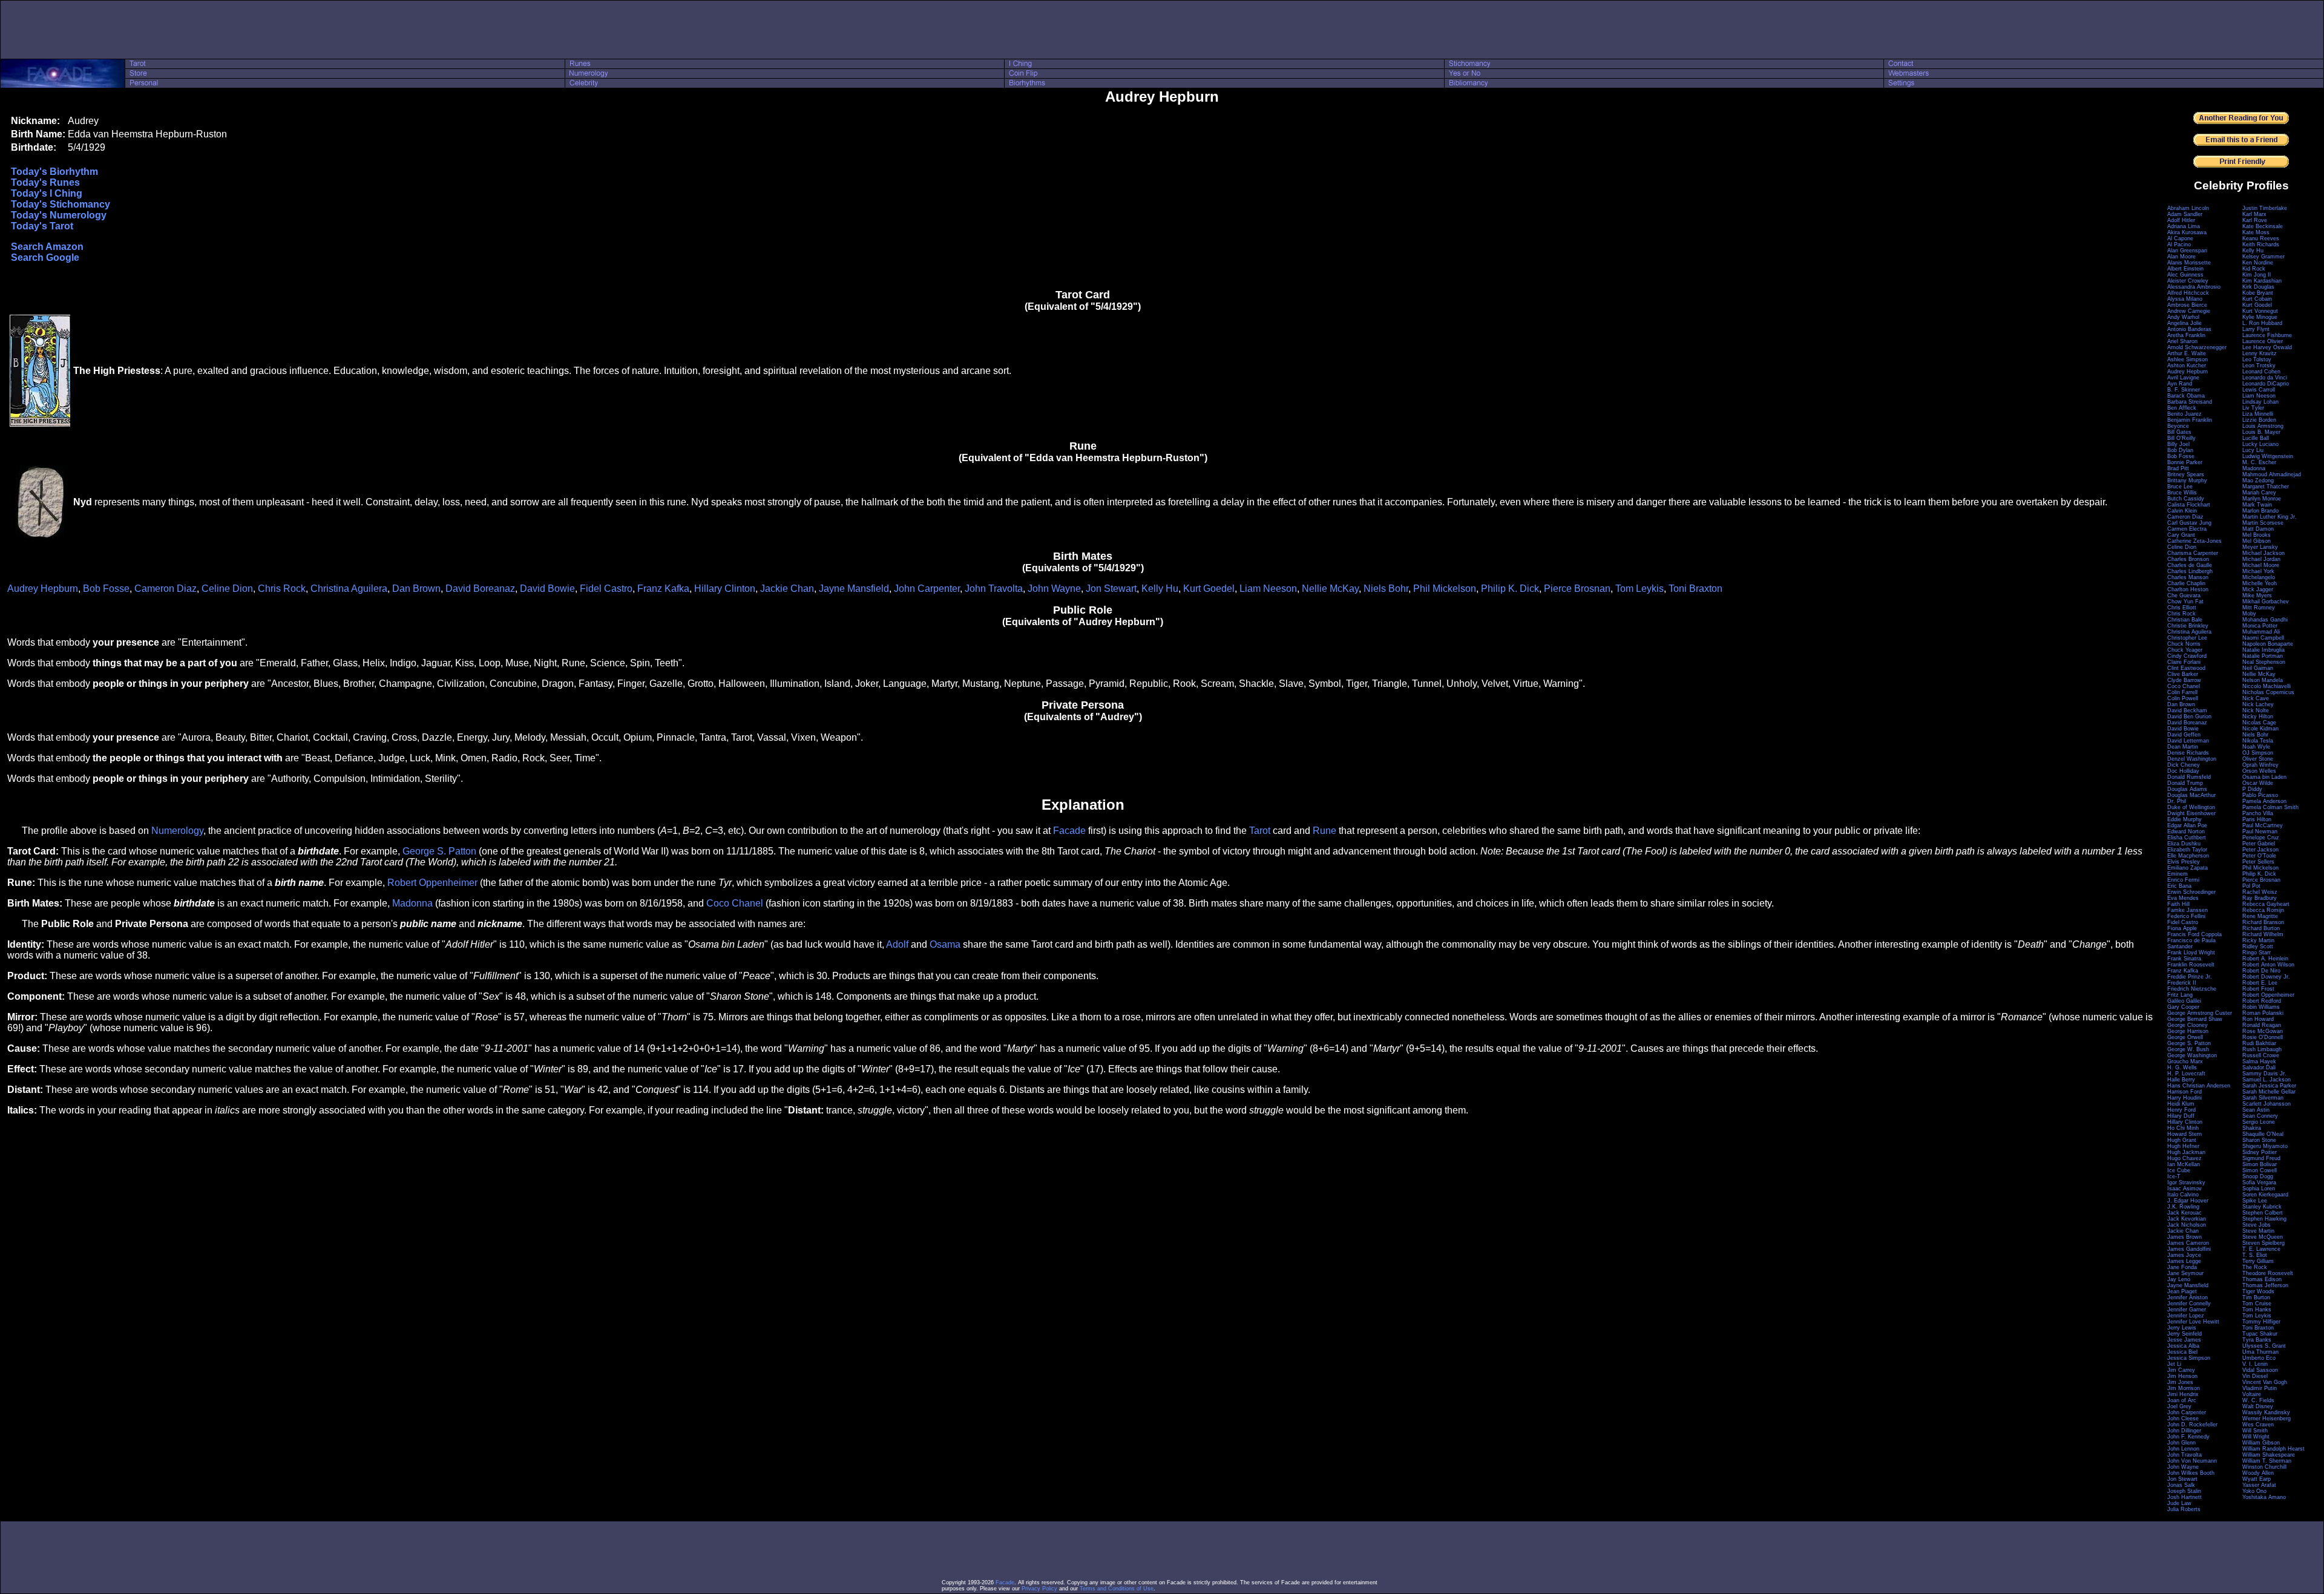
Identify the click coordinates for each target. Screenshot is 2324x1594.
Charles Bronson (2188, 559)
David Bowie (547, 589)
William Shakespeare (2269, 1455)
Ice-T (2174, 1176)
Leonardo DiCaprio (2266, 384)
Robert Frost (2258, 989)
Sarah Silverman (2263, 1098)
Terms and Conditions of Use (1117, 1589)
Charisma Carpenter (2193, 553)
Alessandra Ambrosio (2194, 287)
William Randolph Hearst (2273, 1449)
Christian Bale (2185, 620)
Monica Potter (2260, 626)
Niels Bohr (1386, 589)
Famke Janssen (2188, 910)
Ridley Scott (2258, 946)
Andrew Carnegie (2189, 311)
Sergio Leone (2259, 1122)
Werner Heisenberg (2267, 1419)
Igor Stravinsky (2186, 1182)
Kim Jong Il (2257, 275)
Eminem (2178, 874)
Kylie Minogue (2260, 317)
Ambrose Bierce (2187, 305)
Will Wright (2256, 1437)
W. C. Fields (2258, 1400)
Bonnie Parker (2185, 462)
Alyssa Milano (2185, 299)
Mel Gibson (2257, 541)
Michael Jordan (2261, 559)
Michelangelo (2259, 577)
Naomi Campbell (2263, 638)
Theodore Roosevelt (2268, 1273)
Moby (2249, 614)
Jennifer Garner (2187, 1310)
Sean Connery (2260, 1116)
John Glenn (2181, 1443)
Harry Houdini (2184, 1098)
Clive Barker (2183, 674)
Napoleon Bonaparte (2268, 644)
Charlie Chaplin (2186, 583)
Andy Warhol (2183, 317)
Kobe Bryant (2258, 293)
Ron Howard (2258, 1019)
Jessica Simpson (2189, 1358)
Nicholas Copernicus (2268, 692)
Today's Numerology (59, 215)
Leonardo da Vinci (2265, 378)
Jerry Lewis (2182, 1328)
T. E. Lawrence (2261, 1249)
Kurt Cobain (2257, 299)
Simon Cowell (2260, 1170)
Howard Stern (2184, 1134)
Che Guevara (2184, 595)
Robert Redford (2262, 1001)
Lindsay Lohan (2260, 402)
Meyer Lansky (2260, 547)
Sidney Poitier (2260, 1152)
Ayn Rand (2180, 384)
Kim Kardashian (2262, 281)
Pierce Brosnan (1577, 589)
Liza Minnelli (2258, 414)
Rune (1324, 831)
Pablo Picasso (2260, 795)
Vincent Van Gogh (2265, 1382)
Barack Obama (2186, 396)
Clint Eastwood (2186, 668)
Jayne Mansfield (854, 589)
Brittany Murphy (2187, 480)
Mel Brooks (2257, 535)
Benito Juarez (2184, 414)
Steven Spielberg (2263, 1243)
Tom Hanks (2257, 1310)
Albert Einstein (2185, 269)
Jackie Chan (787, 589)
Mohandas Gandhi (2265, 620)
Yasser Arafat (2259, 1485)
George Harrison (2188, 1031)
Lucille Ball (2256, 438)
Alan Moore (2181, 257)
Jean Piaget (2182, 1291)
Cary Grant (2181, 535)
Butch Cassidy (2186, 499)
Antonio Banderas (2189, 329)
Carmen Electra (2187, 529)
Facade (1069, 831)
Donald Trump (2185, 783)
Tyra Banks (2257, 1340)
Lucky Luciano (2260, 444)
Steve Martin (2258, 1231)
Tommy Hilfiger (2261, 1322)
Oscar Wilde (2258, 783)
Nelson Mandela (2263, 680)
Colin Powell (2183, 698)
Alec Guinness (2185, 275)
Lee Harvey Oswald (2267, 347)
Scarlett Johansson (2267, 1104)
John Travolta (994, 589)
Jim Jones (2180, 1382)
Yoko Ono (2254, 1491)
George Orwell (2185, 1037)
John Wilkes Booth (2191, 1473)
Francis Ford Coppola (2194, 934)
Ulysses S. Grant (2264, 1346)
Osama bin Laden (2264, 777)
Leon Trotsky (2259, 366)
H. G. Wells (2182, 1068)
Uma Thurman (2260, 1352)
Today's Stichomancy (61, 204)
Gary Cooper (2183, 1007)
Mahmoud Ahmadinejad (2272, 474)
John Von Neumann (2192, 1461)
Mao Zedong (2258, 480)
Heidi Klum (2181, 1104)
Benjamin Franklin (2190, 420)
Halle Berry (2181, 1080)
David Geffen (2184, 735)
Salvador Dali (2259, 1068)
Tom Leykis (1640, 589)
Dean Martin (2183, 747)
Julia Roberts (2184, 1509)
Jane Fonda (2182, 1267)
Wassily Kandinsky (2266, 1412)
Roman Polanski (2263, 1013)
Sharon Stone (2259, 1140)
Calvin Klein (2182, 511)
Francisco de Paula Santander (2191, 943)
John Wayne (1054, 589)
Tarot (1260, 831)
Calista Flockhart (2189, 505)
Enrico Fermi (2183, 880)
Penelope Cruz (2261, 838)
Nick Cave (2256, 698)
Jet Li (2174, 1364)
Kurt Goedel (1209, 589)
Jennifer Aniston (2188, 1297)
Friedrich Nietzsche (2192, 989)
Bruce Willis (2182, 493)
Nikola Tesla (2258, 741)
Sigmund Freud (2261, 1158)
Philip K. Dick (1510, 589)
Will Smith (2255, 1431)
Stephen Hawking (2264, 1219)
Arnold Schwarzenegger (2197, 347)
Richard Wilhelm (2263, 934)
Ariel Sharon (2182, 341)
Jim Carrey (2181, 1370)
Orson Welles (2259, 771)
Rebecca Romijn (2263, 910)
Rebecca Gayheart (2266, 904)
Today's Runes (45, 182)
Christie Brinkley (2188, 626)
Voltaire (2252, 1394)
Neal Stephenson (2264, 662)
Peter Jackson (2260, 850)
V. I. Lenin (2255, 1364)
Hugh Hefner (2183, 1146)
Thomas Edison (2262, 1279)
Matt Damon (2258, 529)
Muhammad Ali (2261, 632)
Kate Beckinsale (2263, 226)
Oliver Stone (2258, 759)
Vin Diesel (2255, 1376)
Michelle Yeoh (2260, 583)
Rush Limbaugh (2262, 1049)
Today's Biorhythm (54, 172)
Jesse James (2184, 1340)
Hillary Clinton (725, 589)
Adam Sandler (2185, 214)
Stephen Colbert (2263, 1213)
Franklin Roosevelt (2191, 965)
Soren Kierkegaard (2265, 1195)
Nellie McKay (1330, 589)
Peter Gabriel (2259, 844)
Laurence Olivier (2263, 341)
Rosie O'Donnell (2263, 1037)
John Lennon (2183, 1449)
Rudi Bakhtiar (2259, 1043)
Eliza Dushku (2184, 844)
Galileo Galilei (2184, 1001)
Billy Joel (2178, 444)
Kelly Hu (1160, 589)
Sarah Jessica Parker (2269, 1086)
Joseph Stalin (2184, 1491)
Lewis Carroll (2259, 390)
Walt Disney (2258, 1406)
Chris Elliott (2182, 608)
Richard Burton (2261, 928)
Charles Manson (2188, 577)
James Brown (2184, 1237)
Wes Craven (2258, 1425)
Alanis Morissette (2189, 263)
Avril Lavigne (2183, 378)
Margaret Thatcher (2266, 487)
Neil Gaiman (2258, 668)
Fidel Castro (606, 589)
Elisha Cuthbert (2187, 838)
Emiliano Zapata (2188, 868)
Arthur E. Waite (2187, 353)
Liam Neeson (1268, 589)
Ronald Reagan (2262, 1025)
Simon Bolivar (2260, 1164)
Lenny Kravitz (2260, 353)
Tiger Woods (2258, 1291)
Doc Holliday (2183, 771)
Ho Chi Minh (2183, 1128)
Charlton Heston (2188, 589)
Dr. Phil (2177, 801)
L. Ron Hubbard (2262, 323)
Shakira (2252, 1128)
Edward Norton (2186, 831)
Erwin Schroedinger (2191, 892)
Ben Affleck (2182, 408)
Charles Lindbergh (2190, 571)
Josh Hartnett (2184, 1497)
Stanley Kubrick (2262, 1207)
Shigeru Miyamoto (2265, 1146)
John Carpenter (927, 589)
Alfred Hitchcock (2188, 293)
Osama (945, 944)
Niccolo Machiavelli (2267, 686)
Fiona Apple (2182, 928)
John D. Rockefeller (2192, 1425)
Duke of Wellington (2191, 807)
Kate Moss (2256, 232)
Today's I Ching (47, 193)
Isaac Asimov (2184, 1189)
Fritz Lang (2180, 995)
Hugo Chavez (2184, 1158)
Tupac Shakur (2260, 1334)
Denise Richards (2188, 753)
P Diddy (2252, 789)
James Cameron (2188, 1243)
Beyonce (2178, 426)
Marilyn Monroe (2262, 499)
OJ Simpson (2258, 753)
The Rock (2255, 1267)
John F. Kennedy (2188, 1437)
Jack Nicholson (2187, 1225)
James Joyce (2184, 1255)
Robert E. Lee (2260, 983)
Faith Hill (2178, 904)
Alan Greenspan (2187, 251)
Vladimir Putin (2260, 1388)
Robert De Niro (2261, 971)
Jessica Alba (2183, 1346)
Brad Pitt (2178, 468)
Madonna (412, 903)
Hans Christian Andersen (2199, 1086)
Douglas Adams (2187, 789)
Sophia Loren (2259, 1189)
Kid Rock (2254, 269)
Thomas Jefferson (2265, 1285)
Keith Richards (2261, 244)
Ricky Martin (2258, 940)
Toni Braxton (1695, 589)
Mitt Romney (2259, 608)
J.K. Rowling (2183, 1207)
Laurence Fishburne (2267, 335)
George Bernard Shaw (2195, 1019)
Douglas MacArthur (2191, 795)
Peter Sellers (2258, 862)
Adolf (897, 944)
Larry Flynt (2256, 329)
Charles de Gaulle (2190, 565)
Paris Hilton (2257, 819)
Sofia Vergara (2259, 1182)
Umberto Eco (2259, 1358)
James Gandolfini (2189, 1249)
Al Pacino (2179, 244)
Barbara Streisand (2190, 402)
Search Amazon (47, 247)
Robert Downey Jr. (2266, 977)
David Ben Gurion (2189, 717)
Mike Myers (2257, 595)
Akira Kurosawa (2187, 232)
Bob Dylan (2180, 450)
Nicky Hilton (2258, 717)
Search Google (45, 257)
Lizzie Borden (2259, 420)
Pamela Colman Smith (2270, 807)
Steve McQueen (2263, 1237)
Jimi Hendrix (2183, 1394)
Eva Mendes (2183, 898)
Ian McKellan (2184, 1164)
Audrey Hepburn (43, 589)
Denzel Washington (2192, 759)
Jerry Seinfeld (2184, 1334)
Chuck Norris (2184, 644)
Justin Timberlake (2265, 208)
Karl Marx (2254, 214)
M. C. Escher (2259, 462)
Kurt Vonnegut (2260, 311)
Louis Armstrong (2263, 426)
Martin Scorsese (2263, 523)
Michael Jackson (2263, 553)
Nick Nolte (2256, 710)
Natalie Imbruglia (2263, 650)
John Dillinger (2184, 1431)
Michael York (2258, 571)
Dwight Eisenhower (2191, 813)
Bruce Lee (2180, 487)
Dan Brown (416, 589)
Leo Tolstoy (2257, 359)
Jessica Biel (2182, 1352)
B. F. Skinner (2184, 390)
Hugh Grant (2182, 1140)
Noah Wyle (2256, 747)
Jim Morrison (2184, 1388)
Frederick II (2182, 983)
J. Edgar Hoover (2188, 1201)
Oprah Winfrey (2260, 765)
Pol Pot (2251, 886)
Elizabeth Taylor (2187, 850)
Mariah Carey (2259, 493)
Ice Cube (2179, 1170)
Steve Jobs (2257, 1225)
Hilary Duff (2181, 1116)
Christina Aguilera (349, 589)
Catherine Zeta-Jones (2194, 541)
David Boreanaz (480, 589)
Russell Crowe (2261, 1055)
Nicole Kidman (2260, 729)
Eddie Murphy (2184, 819)
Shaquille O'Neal (2263, 1134)
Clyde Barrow (2184, 680)
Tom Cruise (2257, 1304)
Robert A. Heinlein (2265, 959)
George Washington (2192, 1055)
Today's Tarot (42, 226)
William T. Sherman (2267, 1461)
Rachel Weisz (2260, 892)
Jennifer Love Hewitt (2193, 1322)
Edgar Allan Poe (2187, 825)
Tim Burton (2256, 1297)
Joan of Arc (2182, 1400)
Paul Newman (2260, 831)
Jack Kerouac (2184, 1213)
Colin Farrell (2182, 692)
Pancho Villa (2258, 813)
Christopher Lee (2187, 638)
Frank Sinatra (2184, 959)
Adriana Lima (2184, 226)
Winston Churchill (2264, 1467)
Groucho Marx (2185, 1061)
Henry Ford (2181, 1110)
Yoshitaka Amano (2264, 1497)
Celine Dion (227, 589)
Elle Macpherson (2188, 856)
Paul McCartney (2263, 825)
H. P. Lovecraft (2186, 1074)
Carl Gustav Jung (2189, 523)
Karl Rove (2255, 220)
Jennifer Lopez (2186, 1316)
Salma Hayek (2259, 1061)
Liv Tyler (2253, 408)
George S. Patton (439, 851)
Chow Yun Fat (2185, 602)
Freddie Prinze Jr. (2190, 977)
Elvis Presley (2184, 862)
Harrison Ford (2184, 1092)
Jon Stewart (1111, 589)
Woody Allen (2258, 1473)
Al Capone (2180, 238)
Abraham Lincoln (2188, 208)
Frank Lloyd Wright (2191, 953)
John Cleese (2183, 1419)
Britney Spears (2186, 474)
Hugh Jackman (2186, 1152)
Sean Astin (2256, 1110)
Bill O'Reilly (2181, 438)
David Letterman (2188, 741)
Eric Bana (2179, 886)
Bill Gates (2179, 432)
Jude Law (2179, 1503)
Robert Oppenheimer (432, 883)
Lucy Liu (2253, 450)
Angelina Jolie (2184, 323)
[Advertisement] (1162, 30)
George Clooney (2188, 1025)
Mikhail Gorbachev (2266, 602)
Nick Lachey (2258, 704)
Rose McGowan (2263, 1031)
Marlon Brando (2260, 511)
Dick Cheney (2184, 765)
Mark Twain (2257, 505)
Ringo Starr (2257, 953)
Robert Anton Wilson (2268, 965)
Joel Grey (2179, 1406)
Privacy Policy (1039, 1589)
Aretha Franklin (2186, 335)
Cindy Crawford (2187, 656)
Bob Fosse (106, 589)
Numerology (177, 831)
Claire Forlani (2184, 662)
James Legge (2184, 1261)
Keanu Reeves (2261, 238)
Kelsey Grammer (2263, 257)
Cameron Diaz (166, 589)
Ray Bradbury (2260, 898)
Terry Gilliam (2258, 1261)
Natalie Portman (2263, 656)
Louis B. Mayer (2261, 432)
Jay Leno (2179, 1279)
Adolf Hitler (2181, 220)
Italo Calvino (2183, 1195)
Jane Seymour (2185, 1273)
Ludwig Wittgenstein (2268, 456)
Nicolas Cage (2259, 723)
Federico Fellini (2186, 916)
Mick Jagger (2258, 589)
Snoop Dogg (2258, 1176)
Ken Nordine (2258, 263)
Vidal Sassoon (2260, 1370)
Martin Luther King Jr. (2270, 517)
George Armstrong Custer (2200, 1013)
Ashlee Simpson (2188, 359)
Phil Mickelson (1445, 589)
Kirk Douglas (2258, 287)
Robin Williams (2261, 1007)
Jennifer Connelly (2189, 1304)
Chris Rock (282, 589)
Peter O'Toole (2259, 856)
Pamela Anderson (2264, 801)
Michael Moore (2261, 565)
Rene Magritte (2260, 916)
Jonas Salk (2181, 1485)
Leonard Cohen (2261, 372)
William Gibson (2261, 1443)
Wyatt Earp (2257, 1479)
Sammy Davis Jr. (2264, 1074)
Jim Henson (2182, 1376)
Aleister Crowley (2188, 281)
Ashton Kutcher (2187, 366)
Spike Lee (2255, 1201)
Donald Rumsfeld (2189, 777)
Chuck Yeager (2185, 650)
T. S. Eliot (2255, 1255)
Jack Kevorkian (2187, 1219)
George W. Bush (2188, 1049)
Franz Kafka (663, 589)
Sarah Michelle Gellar (2269, 1092)
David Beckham (2187, 710)
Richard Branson (2263, 922)
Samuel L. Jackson (2267, 1080)
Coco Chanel (735, 903)
